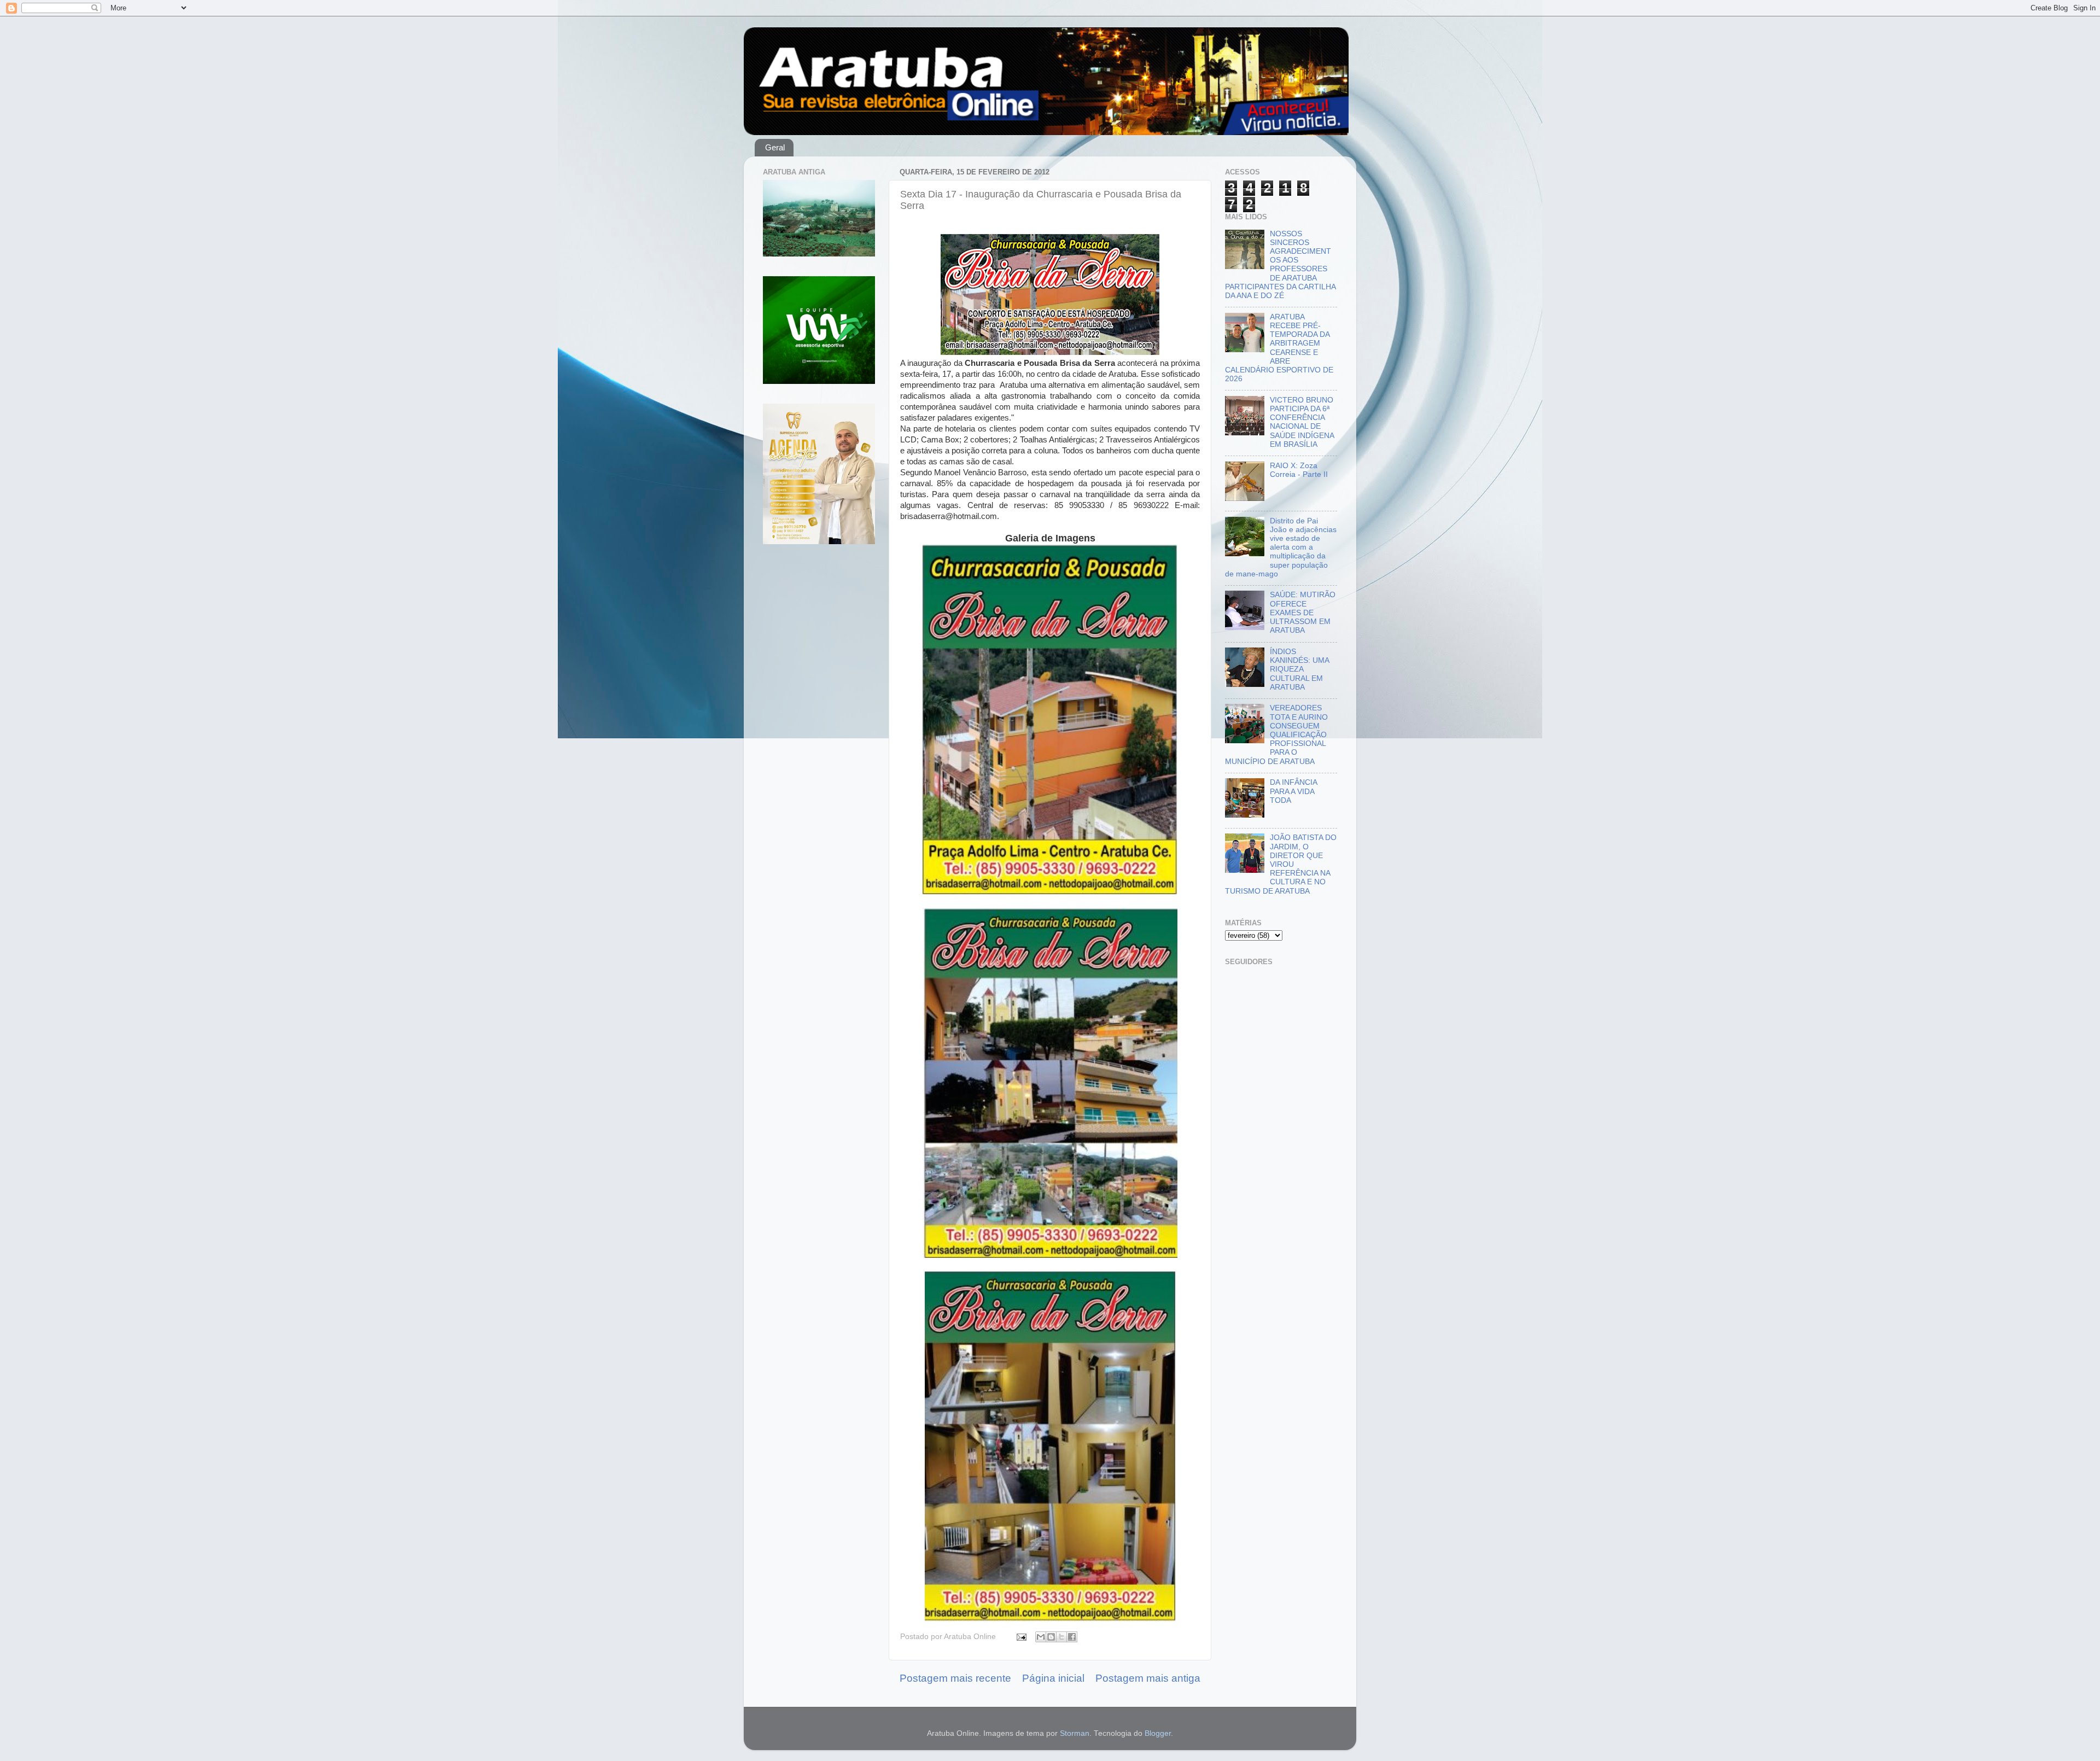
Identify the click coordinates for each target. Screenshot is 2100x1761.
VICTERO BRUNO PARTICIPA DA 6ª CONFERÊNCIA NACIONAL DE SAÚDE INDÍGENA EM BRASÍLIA (1302, 422)
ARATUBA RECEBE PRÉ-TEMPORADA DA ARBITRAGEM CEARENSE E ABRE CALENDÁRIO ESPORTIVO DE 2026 (1279, 348)
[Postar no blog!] (1051, 1637)
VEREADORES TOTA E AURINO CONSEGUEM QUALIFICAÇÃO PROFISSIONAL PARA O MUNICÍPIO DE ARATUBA (1276, 734)
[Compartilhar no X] (1061, 1637)
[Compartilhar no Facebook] (1072, 1637)
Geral (775, 147)
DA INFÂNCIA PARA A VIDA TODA (1293, 791)
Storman (1075, 1733)
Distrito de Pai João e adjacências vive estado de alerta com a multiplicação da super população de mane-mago (1281, 547)
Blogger (1158, 1733)
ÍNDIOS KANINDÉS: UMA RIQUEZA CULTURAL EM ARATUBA (1299, 669)
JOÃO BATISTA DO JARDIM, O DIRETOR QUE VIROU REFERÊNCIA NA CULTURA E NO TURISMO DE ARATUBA (1281, 864)
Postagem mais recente (955, 1678)
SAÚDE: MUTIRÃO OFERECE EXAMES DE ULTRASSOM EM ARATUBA (1303, 613)
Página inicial (1053, 1678)
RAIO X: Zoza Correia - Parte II (1299, 470)
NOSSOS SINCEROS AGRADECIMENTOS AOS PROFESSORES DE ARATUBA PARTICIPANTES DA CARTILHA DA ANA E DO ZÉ (1280, 265)
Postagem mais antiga (1148, 1678)
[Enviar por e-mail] (1041, 1637)
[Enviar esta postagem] (1021, 1637)
